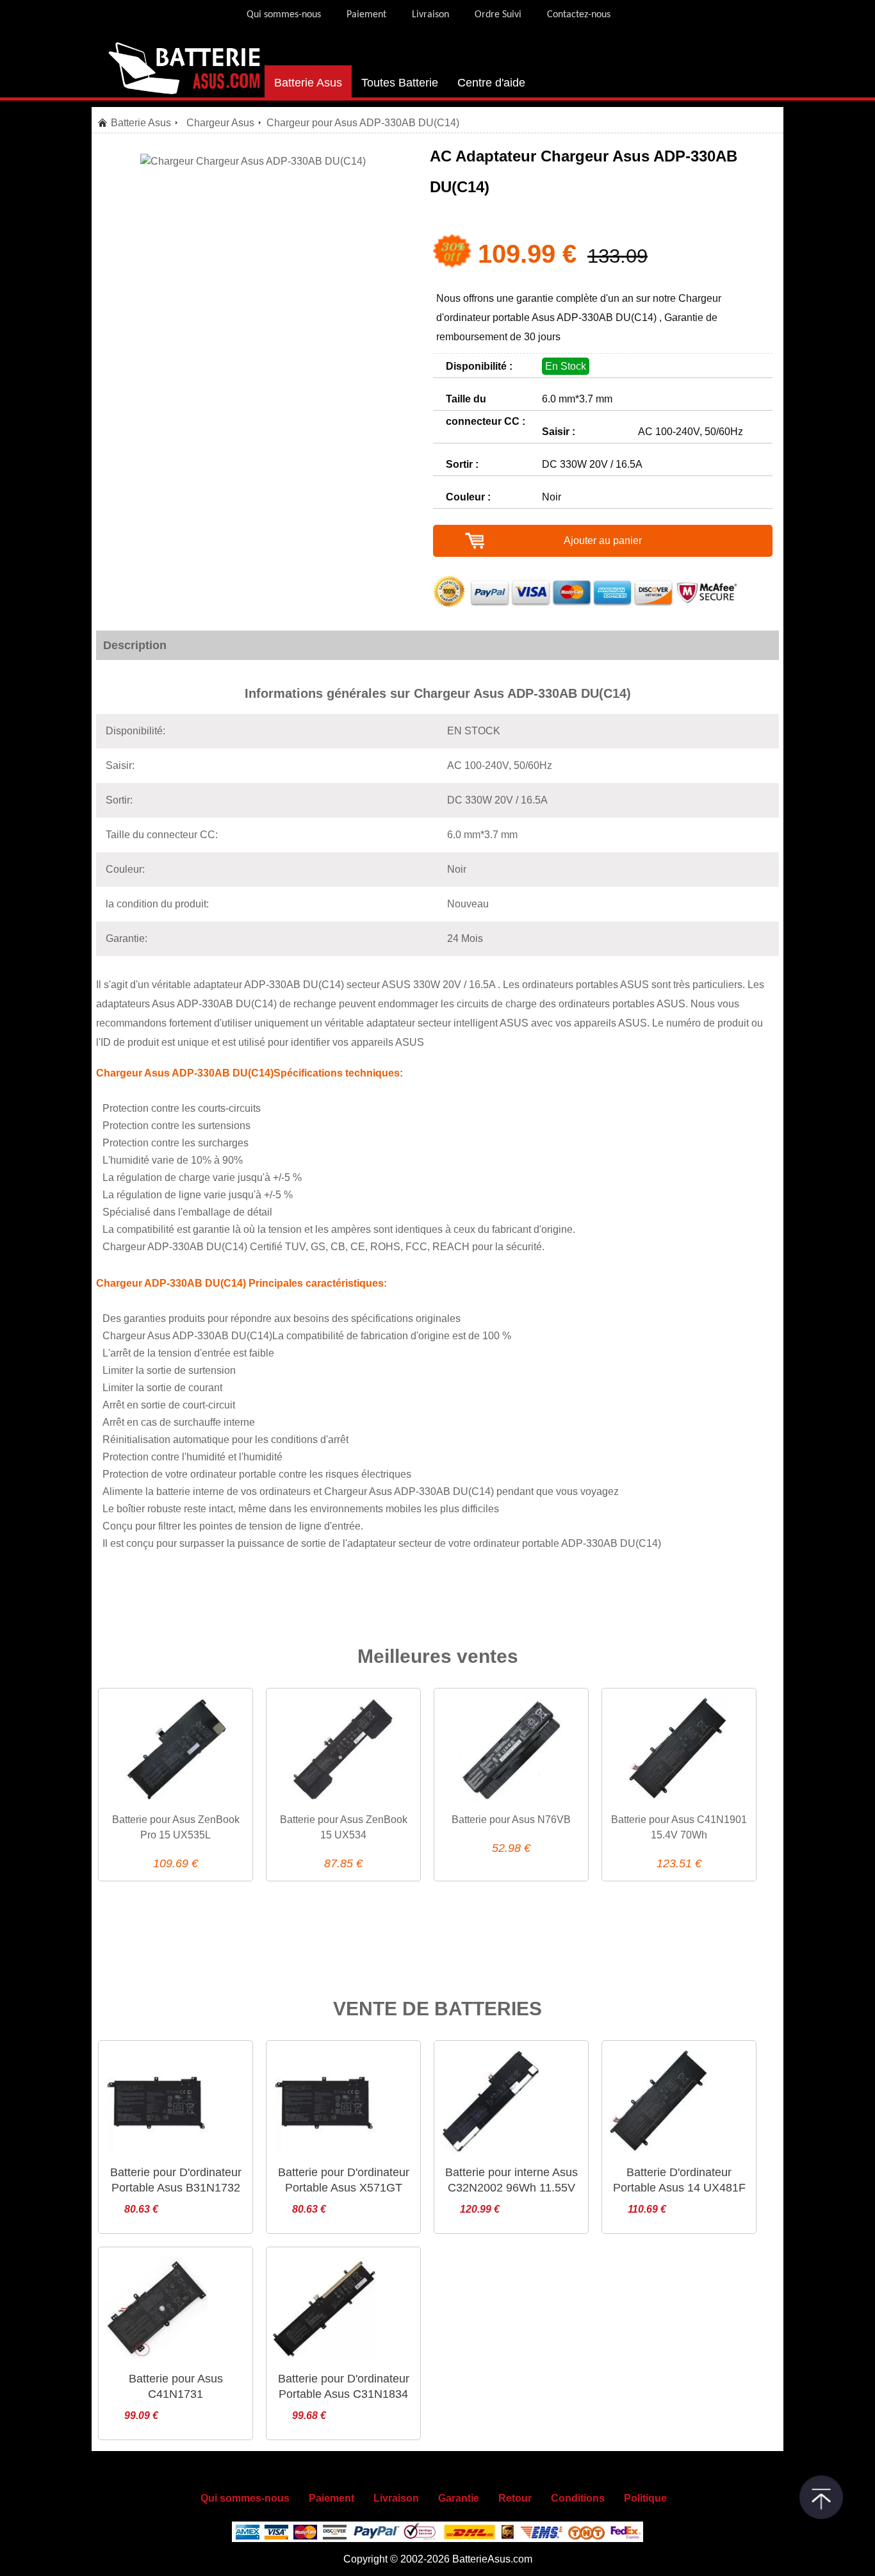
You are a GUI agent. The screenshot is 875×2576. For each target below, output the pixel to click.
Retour (515, 2498)
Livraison (430, 15)
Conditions (578, 2498)
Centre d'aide (491, 83)
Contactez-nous (579, 15)
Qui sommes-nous (284, 15)
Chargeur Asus (220, 123)
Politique (645, 2498)
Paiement (366, 15)
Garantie (459, 2498)
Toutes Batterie (400, 83)
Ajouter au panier (603, 541)
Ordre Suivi (498, 15)
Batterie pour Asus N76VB (511, 1820)
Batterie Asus (308, 83)
